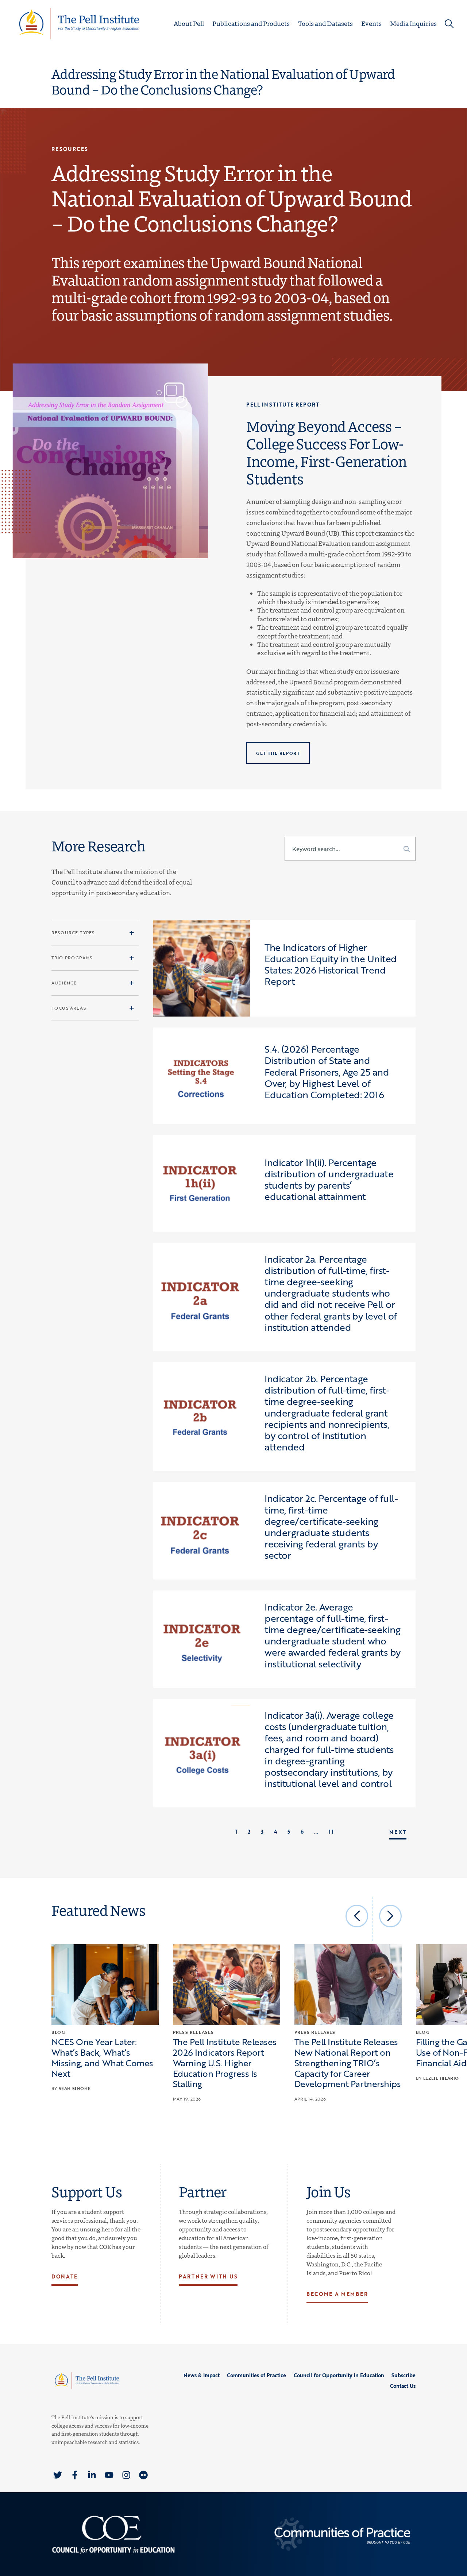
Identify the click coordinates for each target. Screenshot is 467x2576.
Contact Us (403, 2386)
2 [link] (249, 1832)
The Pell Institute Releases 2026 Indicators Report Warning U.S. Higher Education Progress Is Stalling (225, 2063)
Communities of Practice (256, 2375)
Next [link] (398, 1832)
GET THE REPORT (278, 753)
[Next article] (390, 1916)
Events (371, 23)
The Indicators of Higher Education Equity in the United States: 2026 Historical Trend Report (331, 964)
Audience (64, 983)
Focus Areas (69, 1008)
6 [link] (302, 1832)
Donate (65, 2276)
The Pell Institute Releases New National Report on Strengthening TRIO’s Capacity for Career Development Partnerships (348, 2063)
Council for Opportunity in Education (339, 2375)
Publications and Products (251, 23)
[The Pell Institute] (79, 23)
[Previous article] (357, 1916)
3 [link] (262, 1832)
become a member (337, 2294)
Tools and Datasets (325, 23)
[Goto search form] (449, 24)
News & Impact (202, 2375)
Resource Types (73, 932)
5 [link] (289, 1832)
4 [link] (276, 1832)
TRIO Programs (72, 957)
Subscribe (404, 2375)
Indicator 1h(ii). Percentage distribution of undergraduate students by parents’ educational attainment (329, 1180)
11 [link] (331, 1832)
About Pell (189, 23)
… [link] (316, 1832)
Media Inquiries (413, 23)
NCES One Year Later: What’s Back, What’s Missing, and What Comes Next (102, 2057)
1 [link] (236, 1832)
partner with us (208, 2276)
